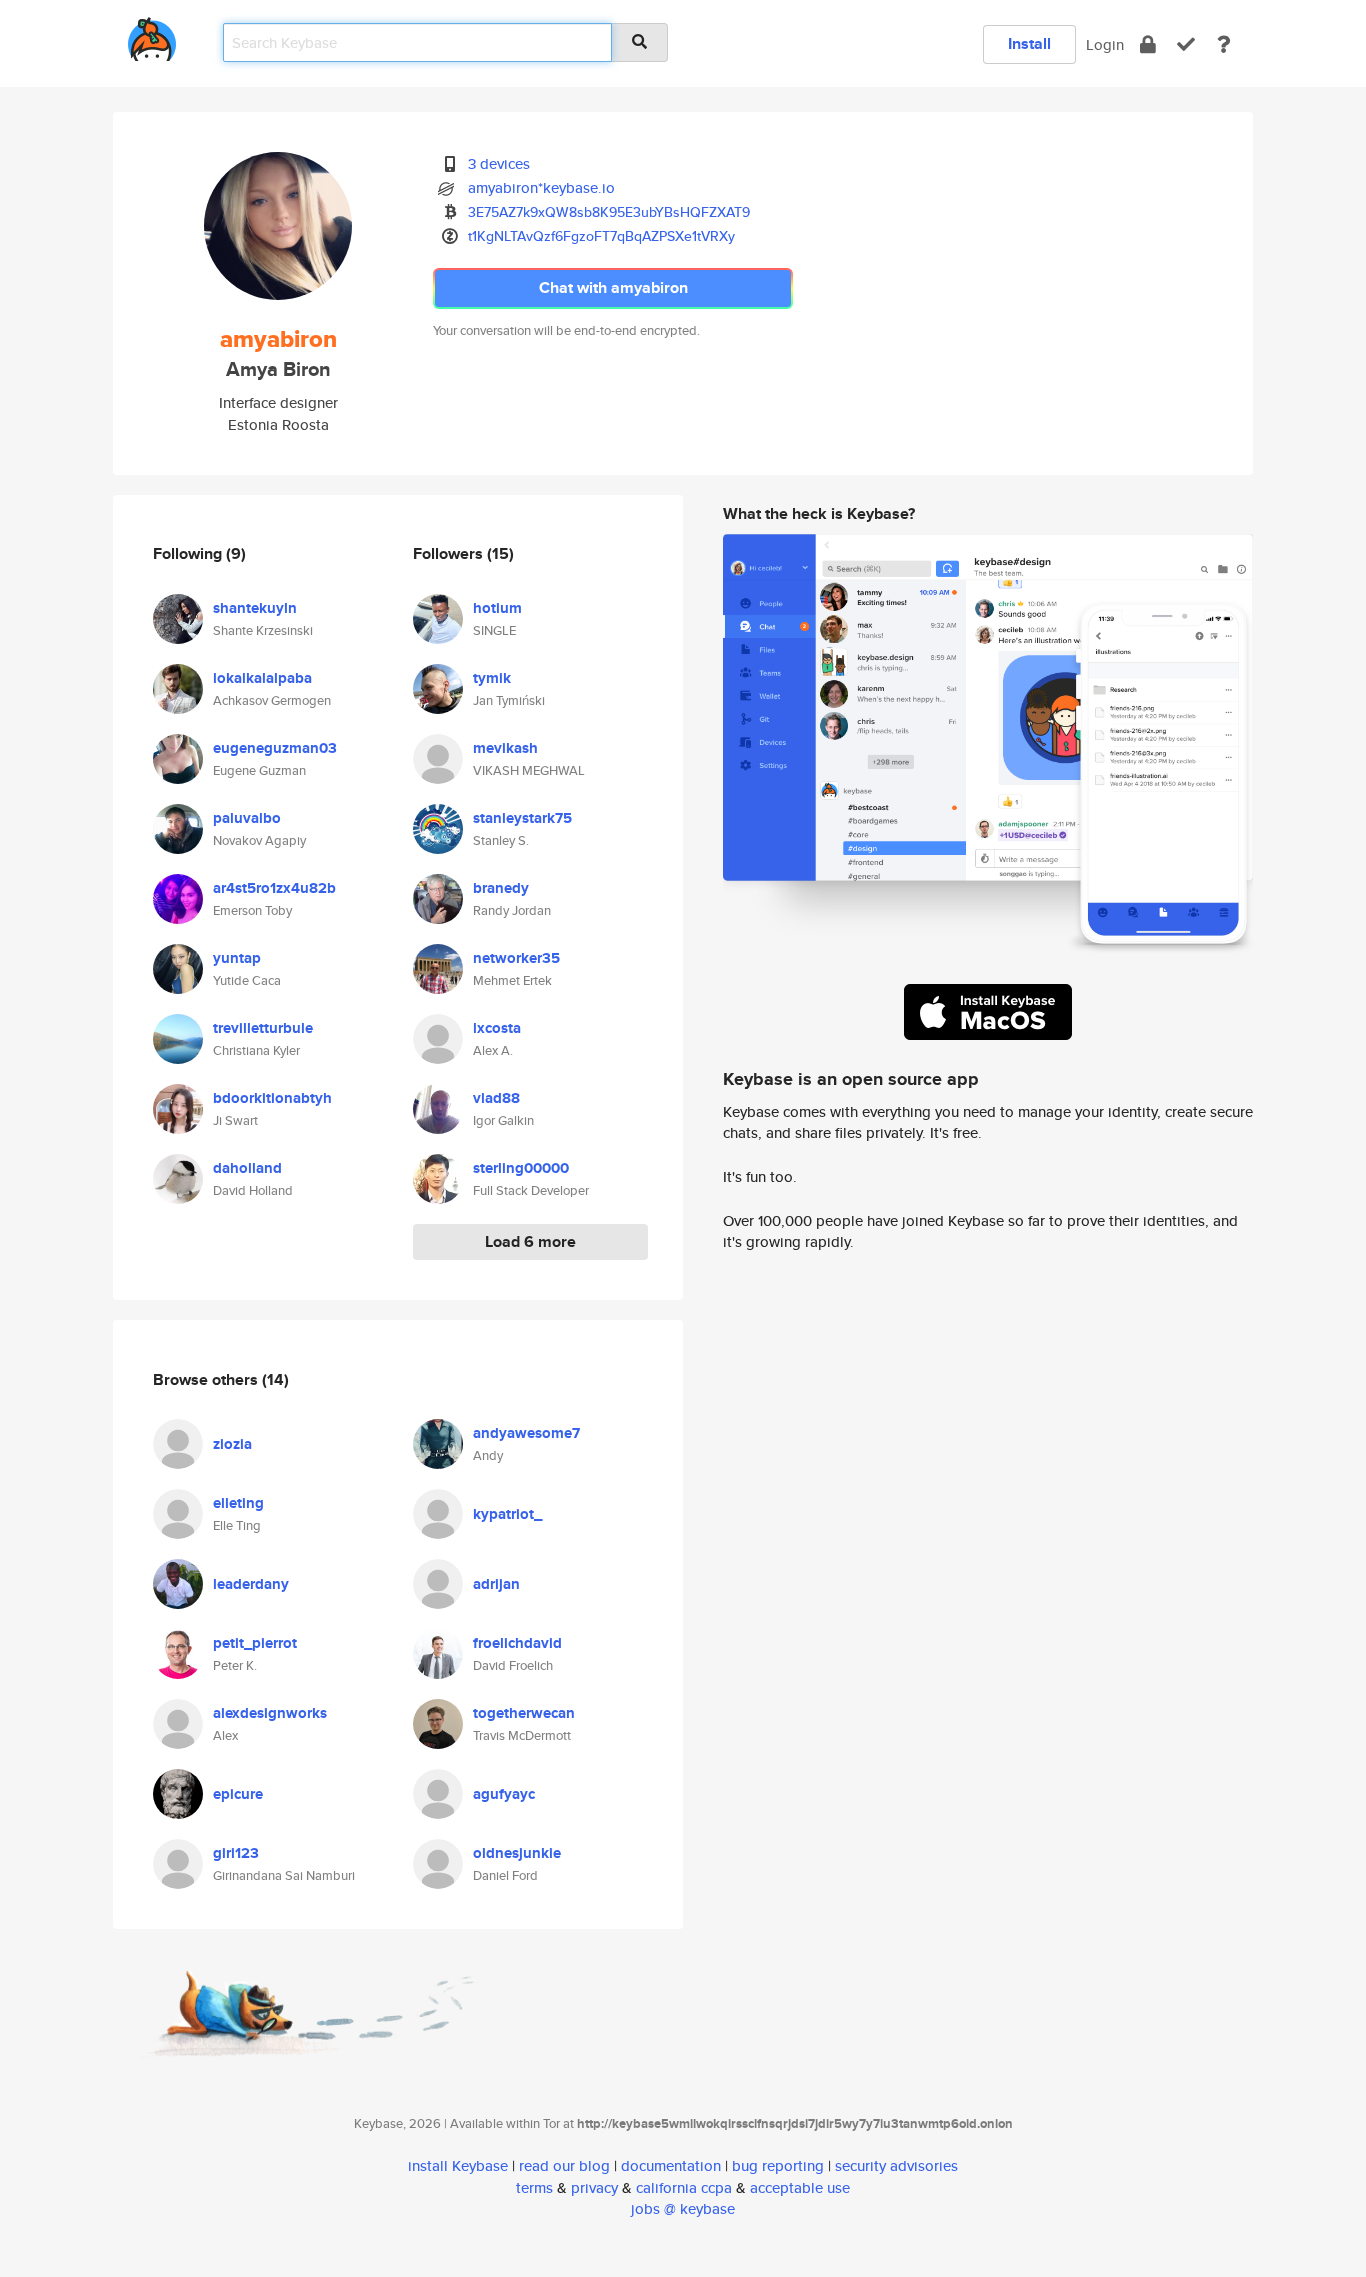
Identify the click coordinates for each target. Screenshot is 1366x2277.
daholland (247, 1168)
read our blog (564, 2165)
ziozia (232, 1444)
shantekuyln (255, 608)
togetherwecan (524, 1713)
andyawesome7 (526, 1433)
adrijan (496, 1584)
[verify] (1186, 44)
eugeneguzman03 (275, 748)
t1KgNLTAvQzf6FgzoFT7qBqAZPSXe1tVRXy (601, 236)
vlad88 (496, 1098)
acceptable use (800, 2187)
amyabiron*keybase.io (541, 187)
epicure (238, 1794)
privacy (594, 2187)
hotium (497, 608)
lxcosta (497, 1028)
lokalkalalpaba (262, 678)
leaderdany (251, 1584)
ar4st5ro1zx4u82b (274, 888)
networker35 (516, 958)
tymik (492, 678)
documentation (671, 2165)
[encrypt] (1148, 44)
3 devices (499, 163)
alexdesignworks (270, 1713)
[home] (152, 35)
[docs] (1224, 44)
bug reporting (778, 2165)
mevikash (505, 748)
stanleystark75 (522, 818)
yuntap (237, 958)
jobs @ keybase (683, 2208)
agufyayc (504, 1794)
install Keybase (458, 2165)
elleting (238, 1503)
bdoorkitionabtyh (272, 1098)
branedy (501, 888)
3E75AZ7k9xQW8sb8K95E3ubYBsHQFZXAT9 (609, 212)
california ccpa (684, 2187)
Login (1105, 44)
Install (1029, 43)
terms (534, 2187)
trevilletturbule (263, 1028)
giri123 (236, 1853)
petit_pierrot (255, 1643)
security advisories (896, 2165)
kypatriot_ (507, 1514)
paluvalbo (247, 818)
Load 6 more (530, 1241)
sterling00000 (521, 1168)
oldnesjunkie (517, 1853)
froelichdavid (517, 1643)
